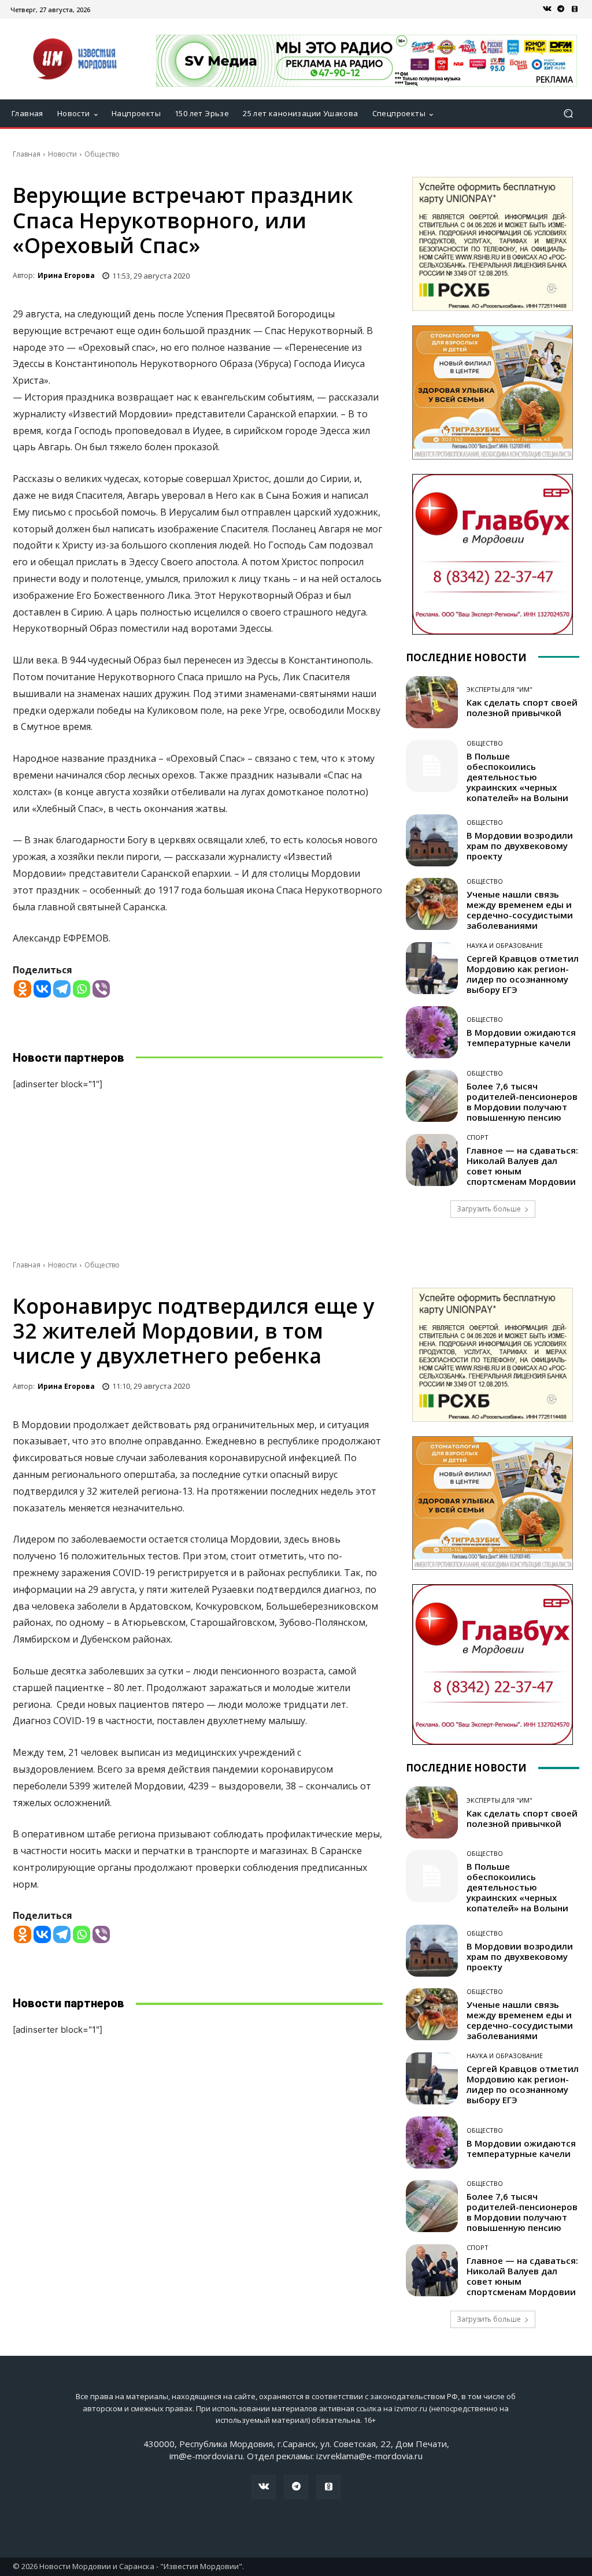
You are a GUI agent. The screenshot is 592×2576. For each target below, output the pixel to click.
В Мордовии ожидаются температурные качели (521, 1037)
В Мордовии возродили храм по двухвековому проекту (520, 846)
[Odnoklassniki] (23, 989)
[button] (568, 114)
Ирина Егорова (66, 275)
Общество (102, 154)
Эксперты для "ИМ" (499, 689)
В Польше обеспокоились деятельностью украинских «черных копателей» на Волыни (517, 777)
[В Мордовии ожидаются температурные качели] (432, 1032)
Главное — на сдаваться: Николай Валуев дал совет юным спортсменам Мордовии (522, 1166)
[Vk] (547, 9)
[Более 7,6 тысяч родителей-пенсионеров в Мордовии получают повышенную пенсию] (432, 1096)
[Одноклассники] (575, 9)
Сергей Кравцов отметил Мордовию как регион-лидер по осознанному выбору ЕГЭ (523, 974)
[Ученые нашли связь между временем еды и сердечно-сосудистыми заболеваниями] (432, 904)
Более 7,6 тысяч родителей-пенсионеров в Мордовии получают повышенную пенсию (522, 1102)
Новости (62, 154)
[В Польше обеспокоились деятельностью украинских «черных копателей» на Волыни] (432, 766)
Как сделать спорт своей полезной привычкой (522, 707)
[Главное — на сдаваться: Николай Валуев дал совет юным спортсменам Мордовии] (432, 1160)
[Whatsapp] (82, 989)
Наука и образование (505, 945)
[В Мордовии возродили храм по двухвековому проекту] (432, 840)
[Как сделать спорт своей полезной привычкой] (432, 702)
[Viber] (101, 989)
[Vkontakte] (42, 989)
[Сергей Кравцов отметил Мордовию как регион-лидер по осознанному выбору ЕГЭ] (432, 968)
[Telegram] (561, 9)
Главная (27, 154)
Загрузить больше (489, 1209)
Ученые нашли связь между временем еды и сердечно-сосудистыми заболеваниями (520, 910)
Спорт (478, 1137)
